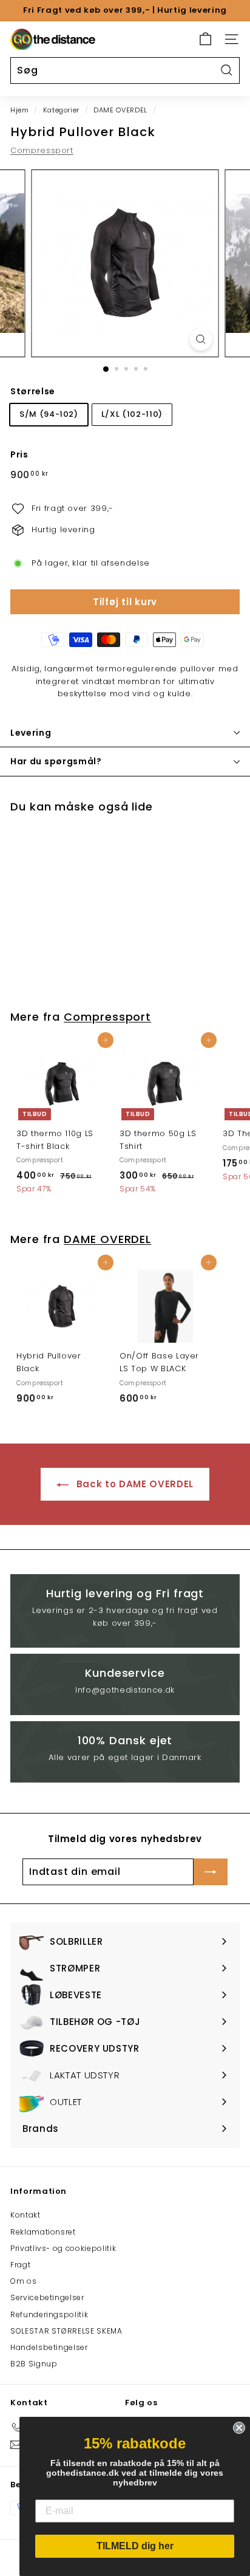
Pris (19, 454)
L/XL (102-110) (132, 414)
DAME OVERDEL (120, 110)
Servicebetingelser (47, 2297)
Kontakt (25, 2215)
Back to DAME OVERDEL (133, 1484)
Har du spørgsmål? (56, 761)
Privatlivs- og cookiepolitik (63, 2248)
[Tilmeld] (211, 1872)
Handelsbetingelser (49, 2347)
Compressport (42, 150)
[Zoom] (201, 339)
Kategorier (62, 110)
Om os (23, 2281)
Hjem (20, 110)
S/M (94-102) (49, 414)
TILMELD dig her (135, 2546)
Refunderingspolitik (49, 2314)
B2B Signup (34, 2364)
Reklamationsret (43, 2232)
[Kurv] (205, 39)
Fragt (20, 2265)
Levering (31, 733)
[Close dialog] (239, 2428)
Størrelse (33, 391)
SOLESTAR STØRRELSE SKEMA (66, 2331)
